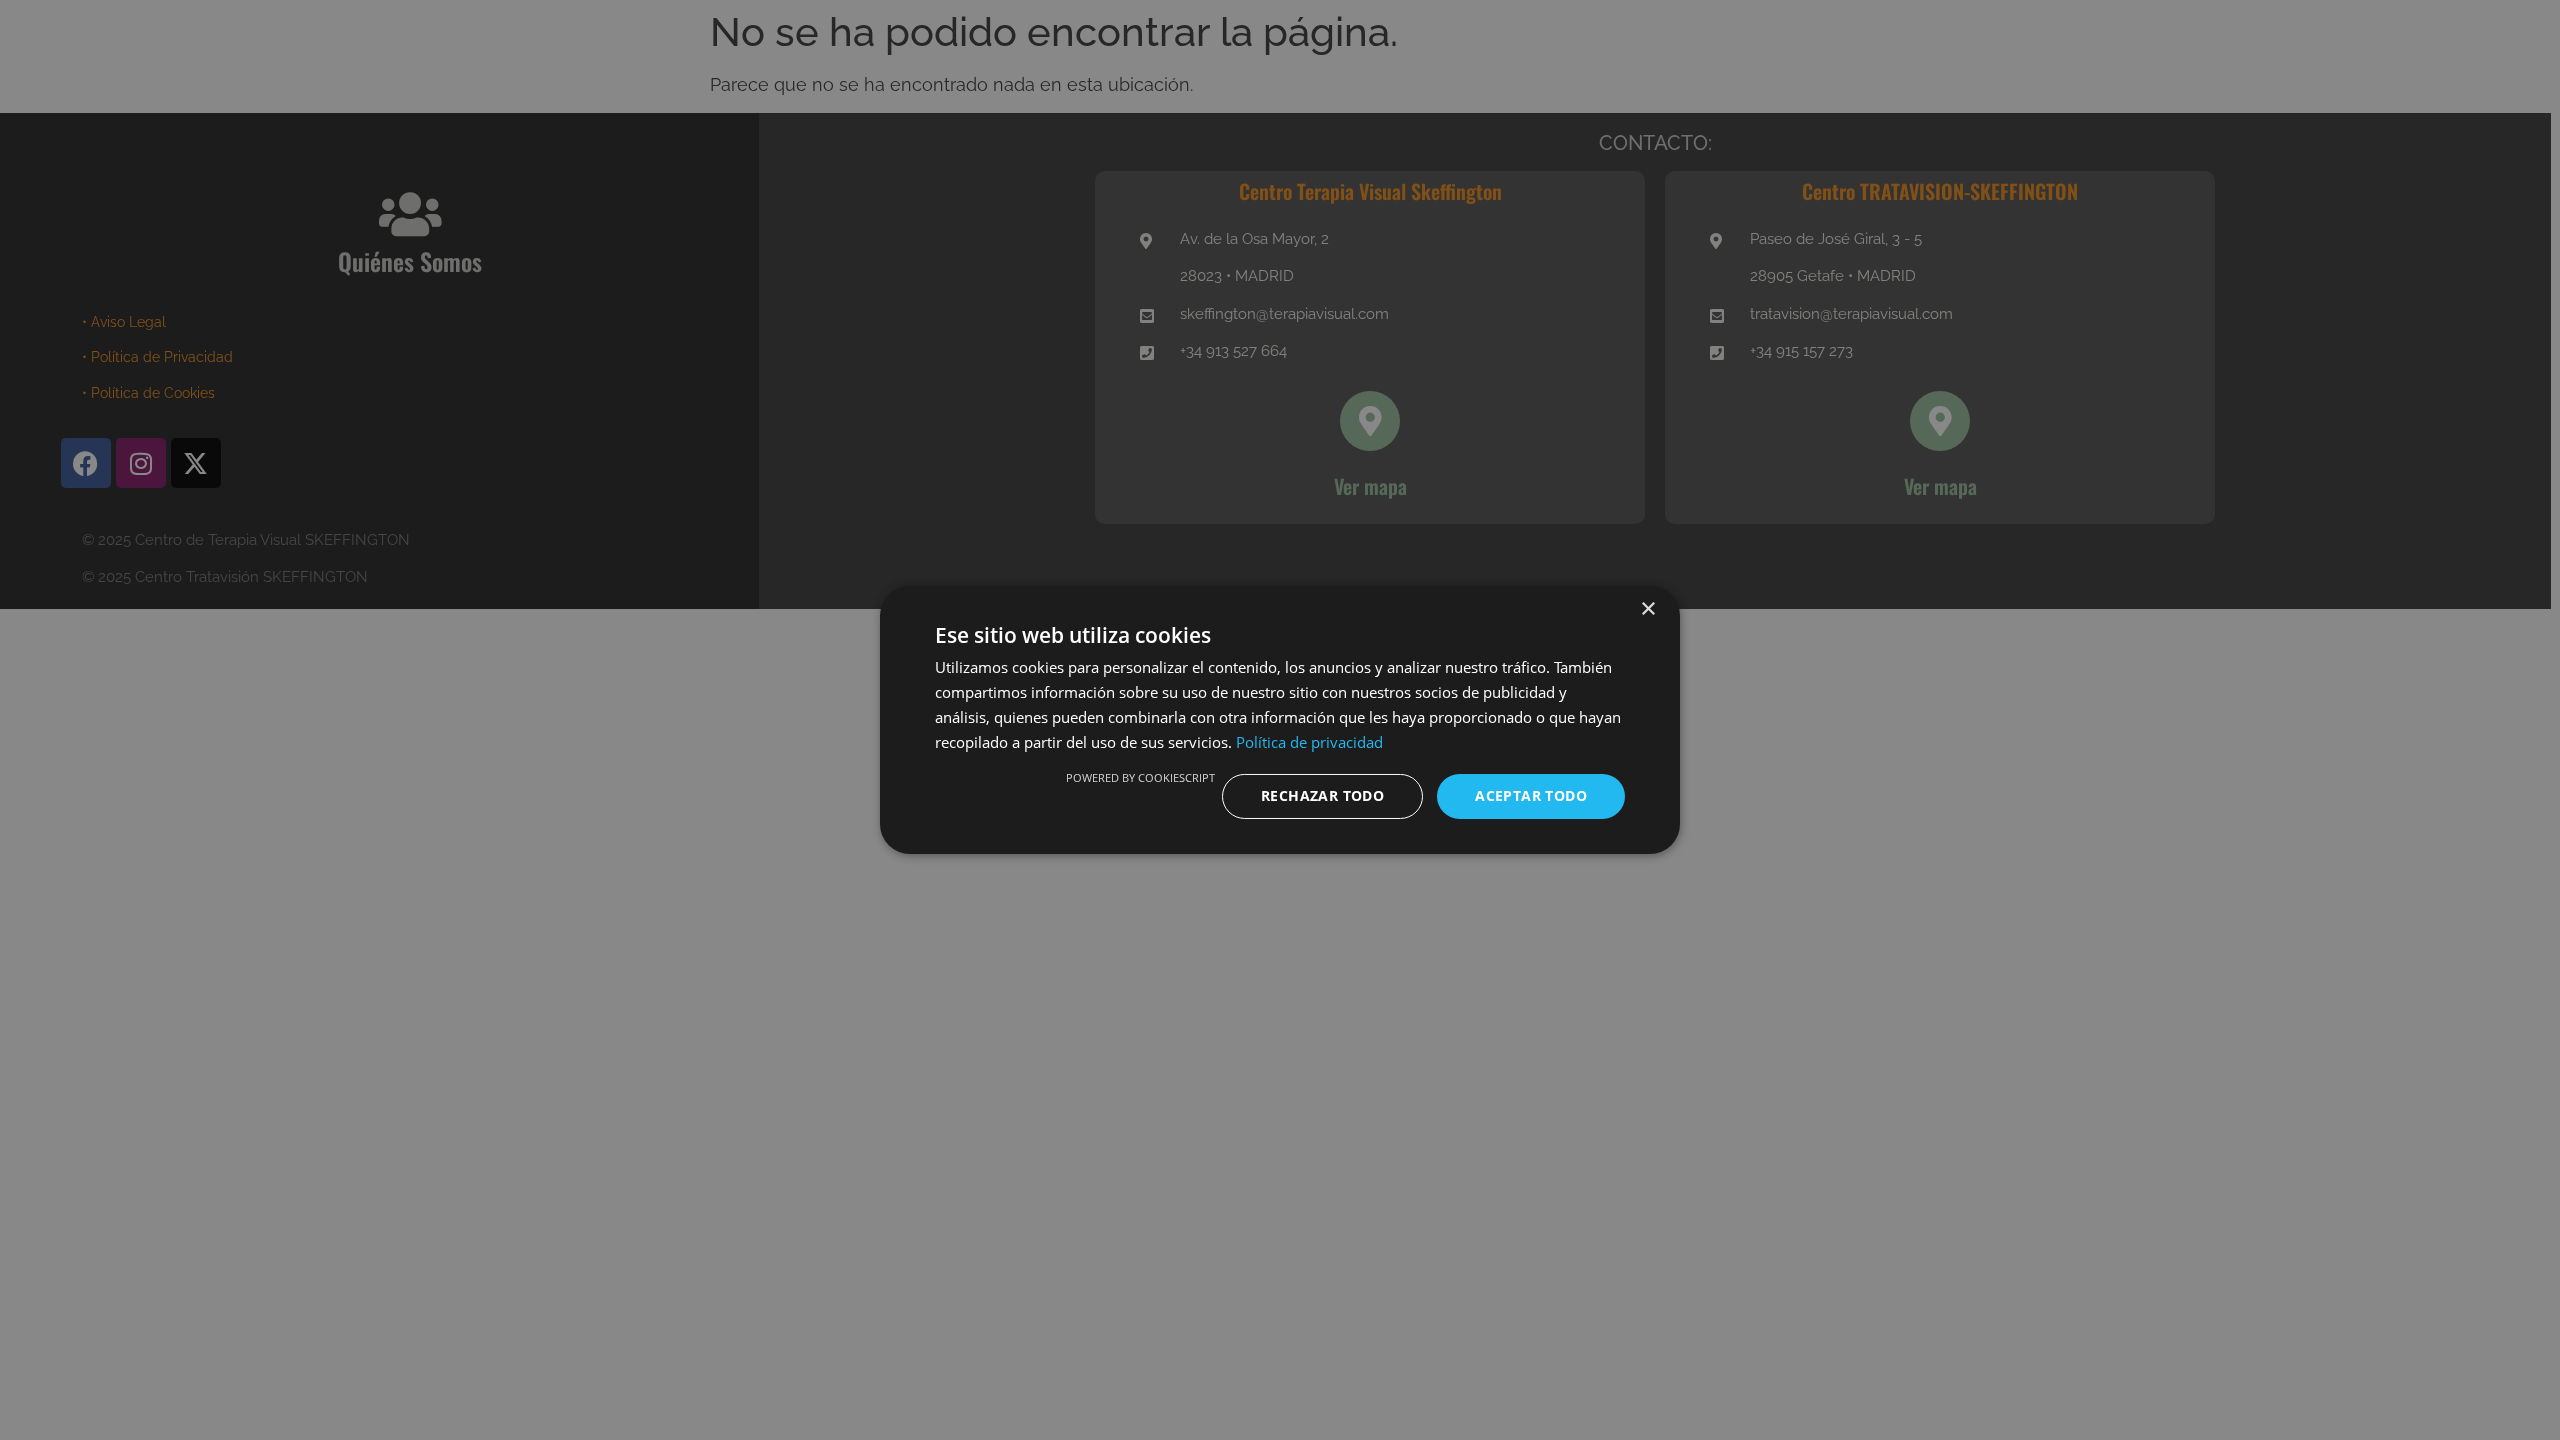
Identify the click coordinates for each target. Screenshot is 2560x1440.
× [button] (1647, 609)
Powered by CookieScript (1140, 777)
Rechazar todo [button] (1322, 795)
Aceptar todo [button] (1531, 795)
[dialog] (1280, 720)
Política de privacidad (1309, 742)
